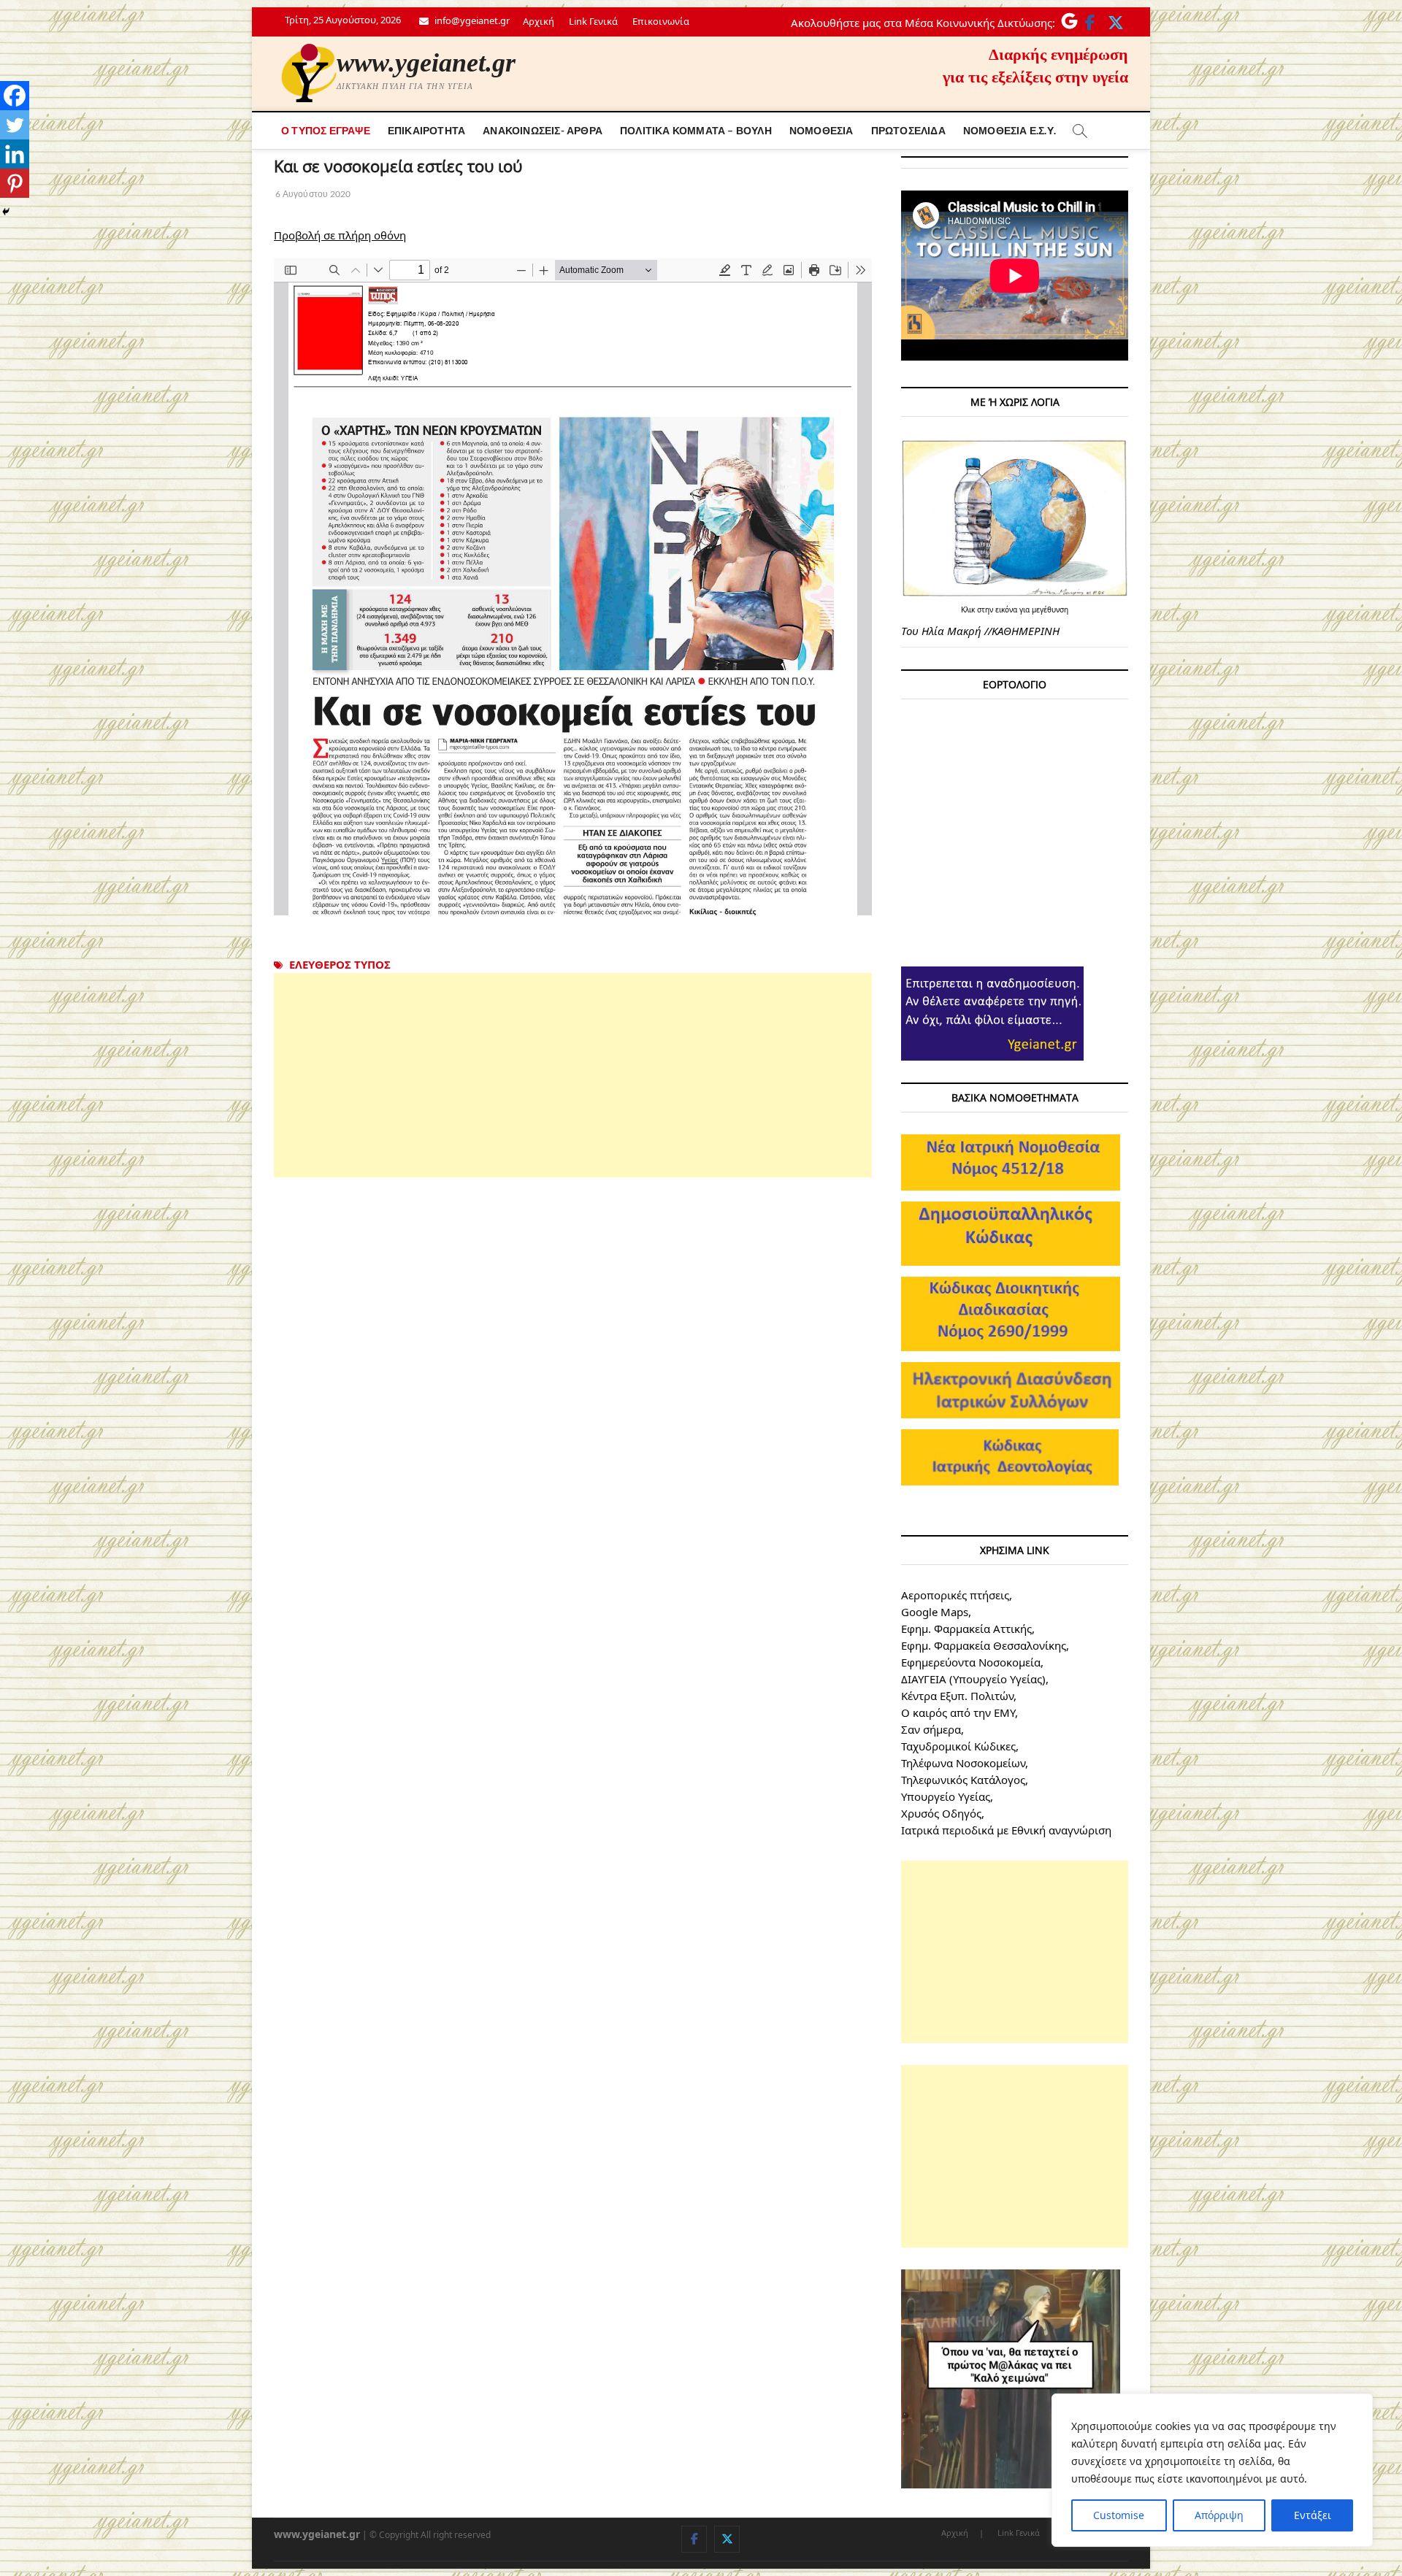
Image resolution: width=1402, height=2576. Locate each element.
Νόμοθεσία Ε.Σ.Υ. (1010, 130)
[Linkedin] (15, 154)
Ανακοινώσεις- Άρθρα (543, 130)
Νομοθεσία (821, 130)
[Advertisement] (573, 1075)
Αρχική (539, 21)
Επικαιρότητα (426, 130)
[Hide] (6, 212)
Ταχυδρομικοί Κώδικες (958, 1746)
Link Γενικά (593, 21)
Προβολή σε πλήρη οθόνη (340, 235)
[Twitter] (15, 125)
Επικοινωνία (661, 21)
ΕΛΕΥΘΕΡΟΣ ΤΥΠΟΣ (340, 964)
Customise (1119, 2515)
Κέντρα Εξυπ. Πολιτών (957, 1696)
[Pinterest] (15, 183)
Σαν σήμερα (931, 1729)
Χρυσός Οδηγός (941, 1813)
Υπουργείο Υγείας (946, 1796)
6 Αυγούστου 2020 (312, 194)
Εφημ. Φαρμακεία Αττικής (966, 1629)
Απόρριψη (1219, 2515)
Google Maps (935, 1612)
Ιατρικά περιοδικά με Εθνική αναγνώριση (1006, 1830)
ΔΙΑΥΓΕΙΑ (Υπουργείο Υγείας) (973, 1679)
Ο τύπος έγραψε (326, 130)
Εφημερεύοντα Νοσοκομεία (971, 1662)
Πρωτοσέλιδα (908, 130)
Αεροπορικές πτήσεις (955, 1595)
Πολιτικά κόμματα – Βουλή (696, 130)
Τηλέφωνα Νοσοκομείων (963, 1763)
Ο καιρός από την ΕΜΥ (958, 1712)
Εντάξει (1313, 2515)
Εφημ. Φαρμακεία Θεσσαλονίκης (984, 1645)
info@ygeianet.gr (471, 20)
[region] (1212, 2470)
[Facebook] (15, 96)
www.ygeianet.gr (426, 63)
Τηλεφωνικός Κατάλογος (963, 1780)
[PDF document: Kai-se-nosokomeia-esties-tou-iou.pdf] (573, 587)
